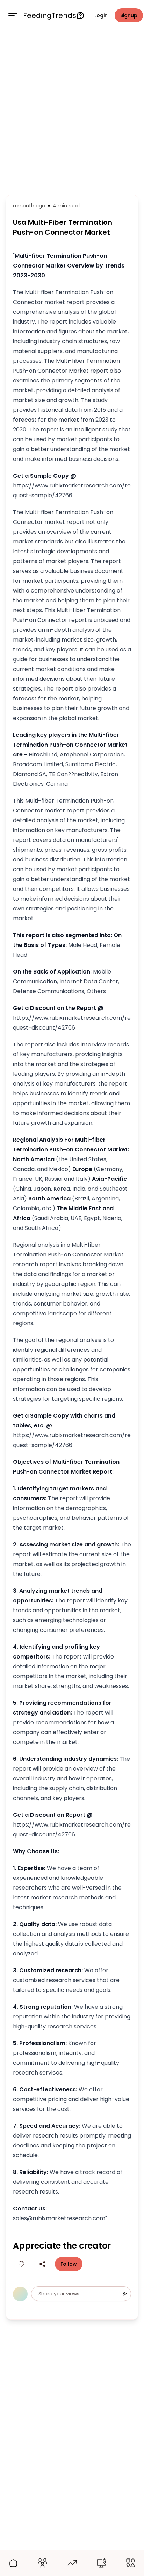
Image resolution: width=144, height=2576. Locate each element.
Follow (69, 2264)
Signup (129, 15)
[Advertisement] (72, 111)
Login (101, 15)
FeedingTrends (50, 15)
